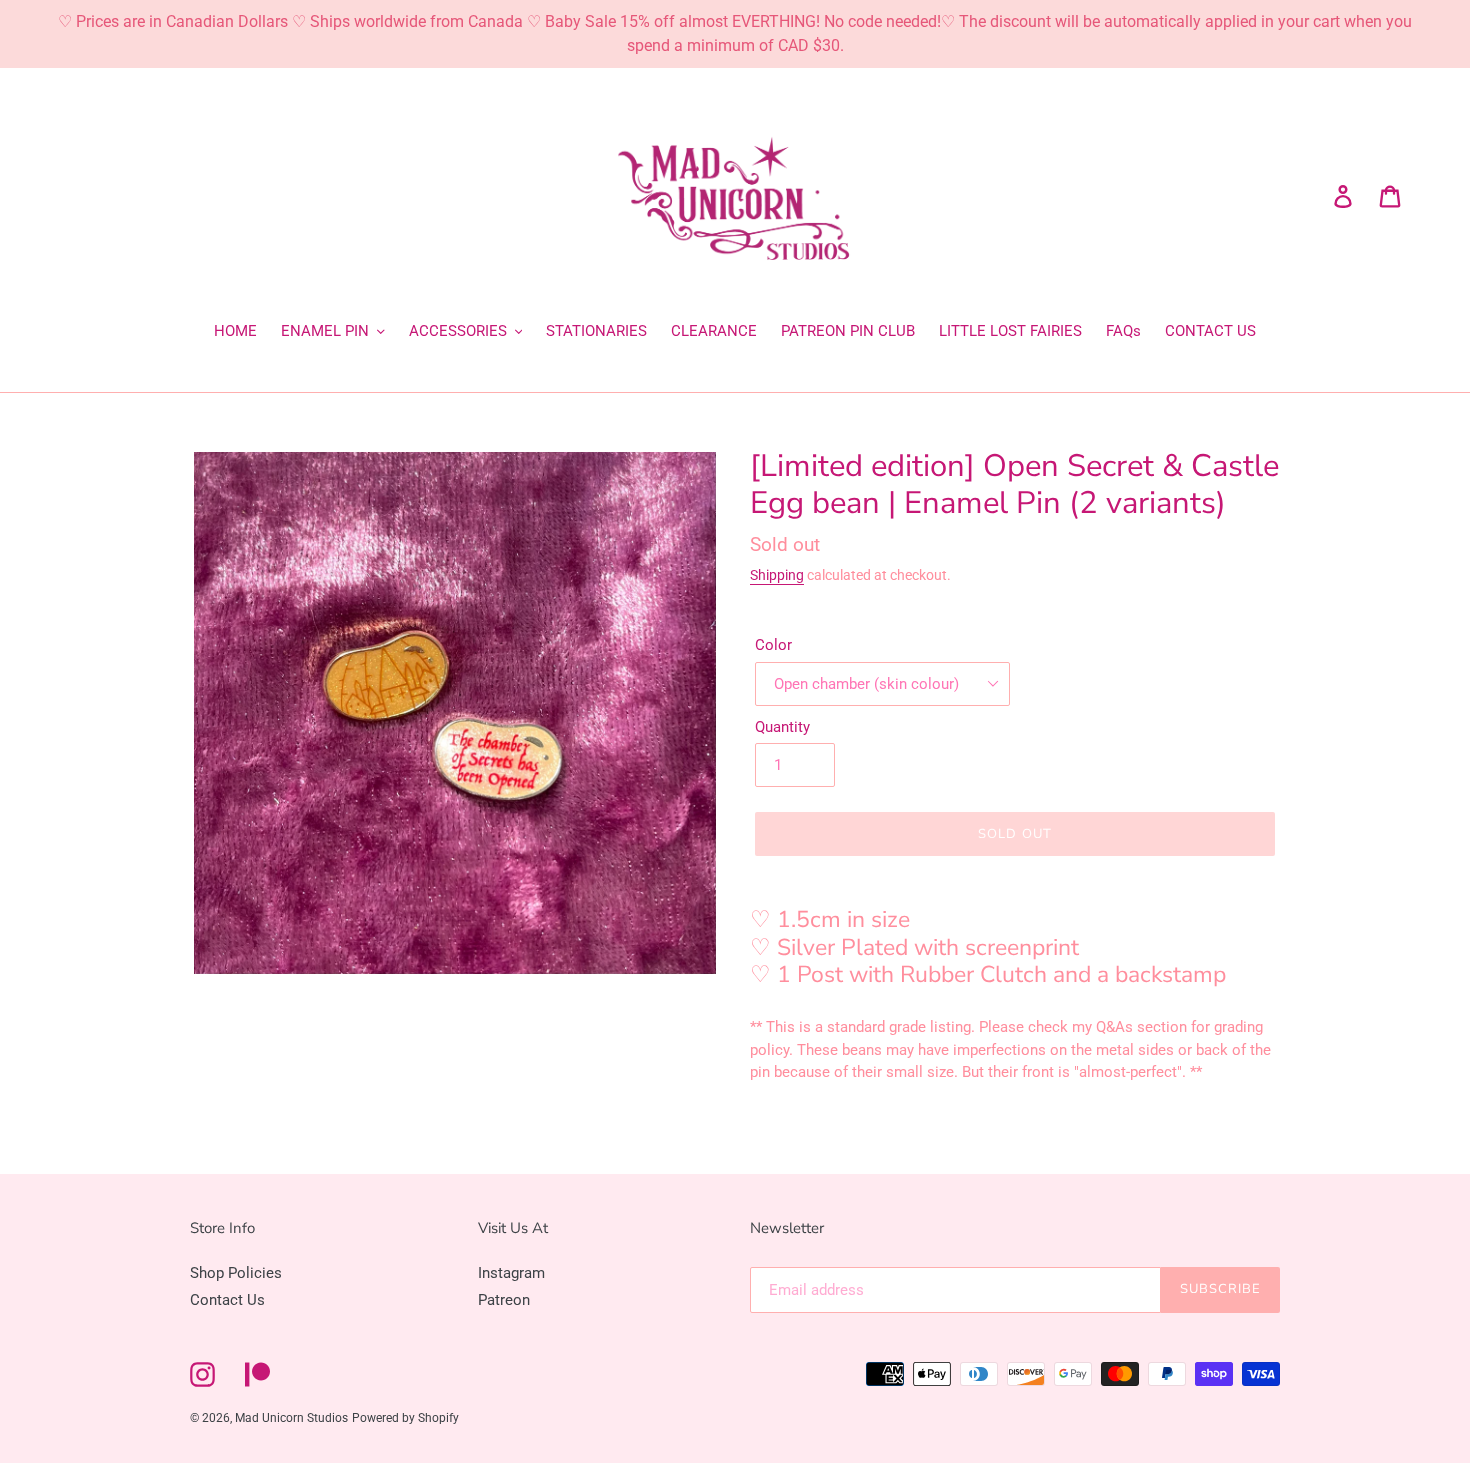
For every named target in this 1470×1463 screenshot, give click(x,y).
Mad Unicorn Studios (291, 1418)
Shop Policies (236, 1273)
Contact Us (227, 1300)
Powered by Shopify (405, 1418)
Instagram (511, 1273)
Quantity (782, 727)
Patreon (504, 1300)
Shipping (777, 575)
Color (773, 645)
